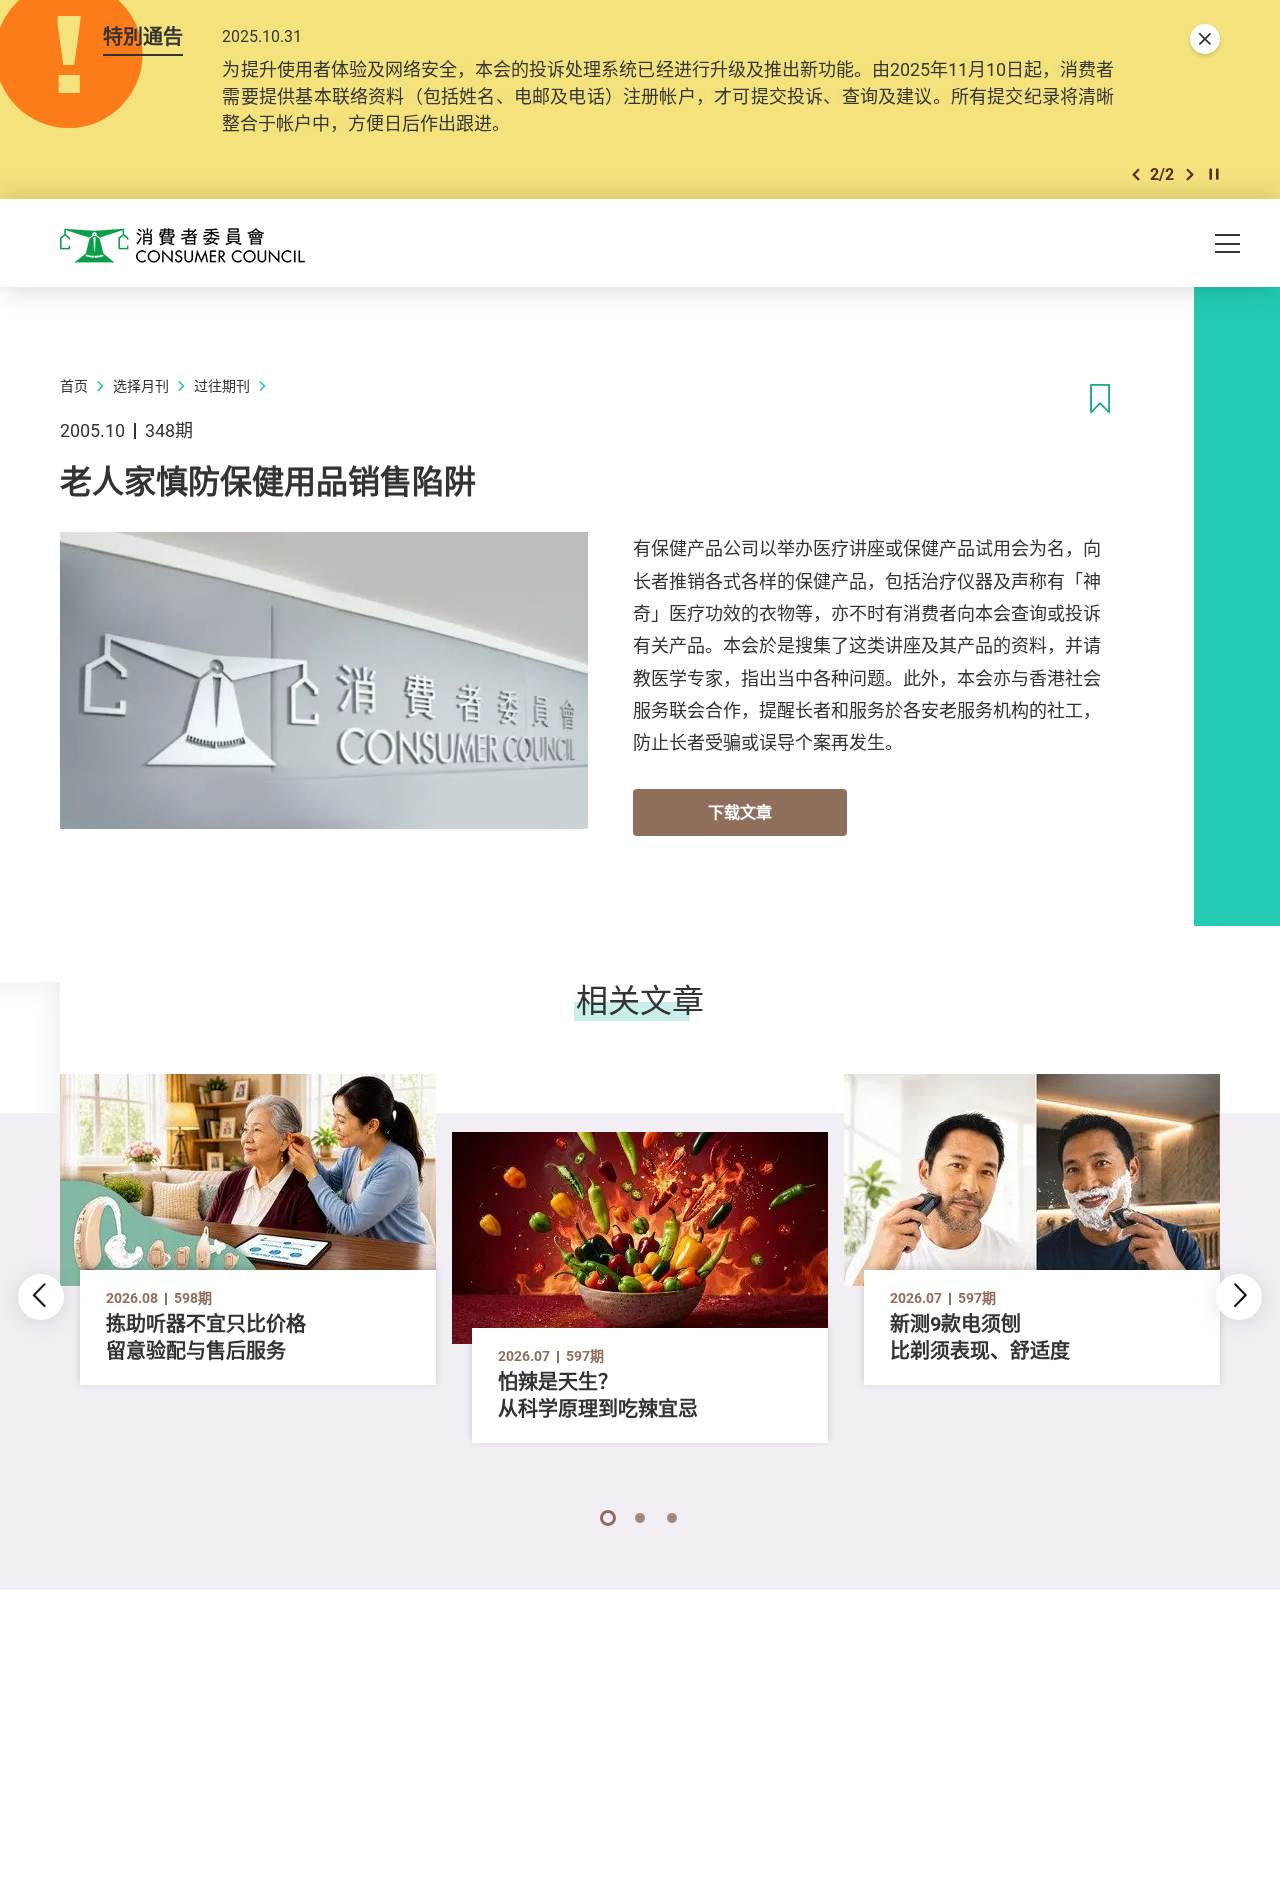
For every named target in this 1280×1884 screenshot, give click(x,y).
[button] (1136, 174)
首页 (74, 385)
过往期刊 (222, 385)
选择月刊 (141, 385)
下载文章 (740, 812)
